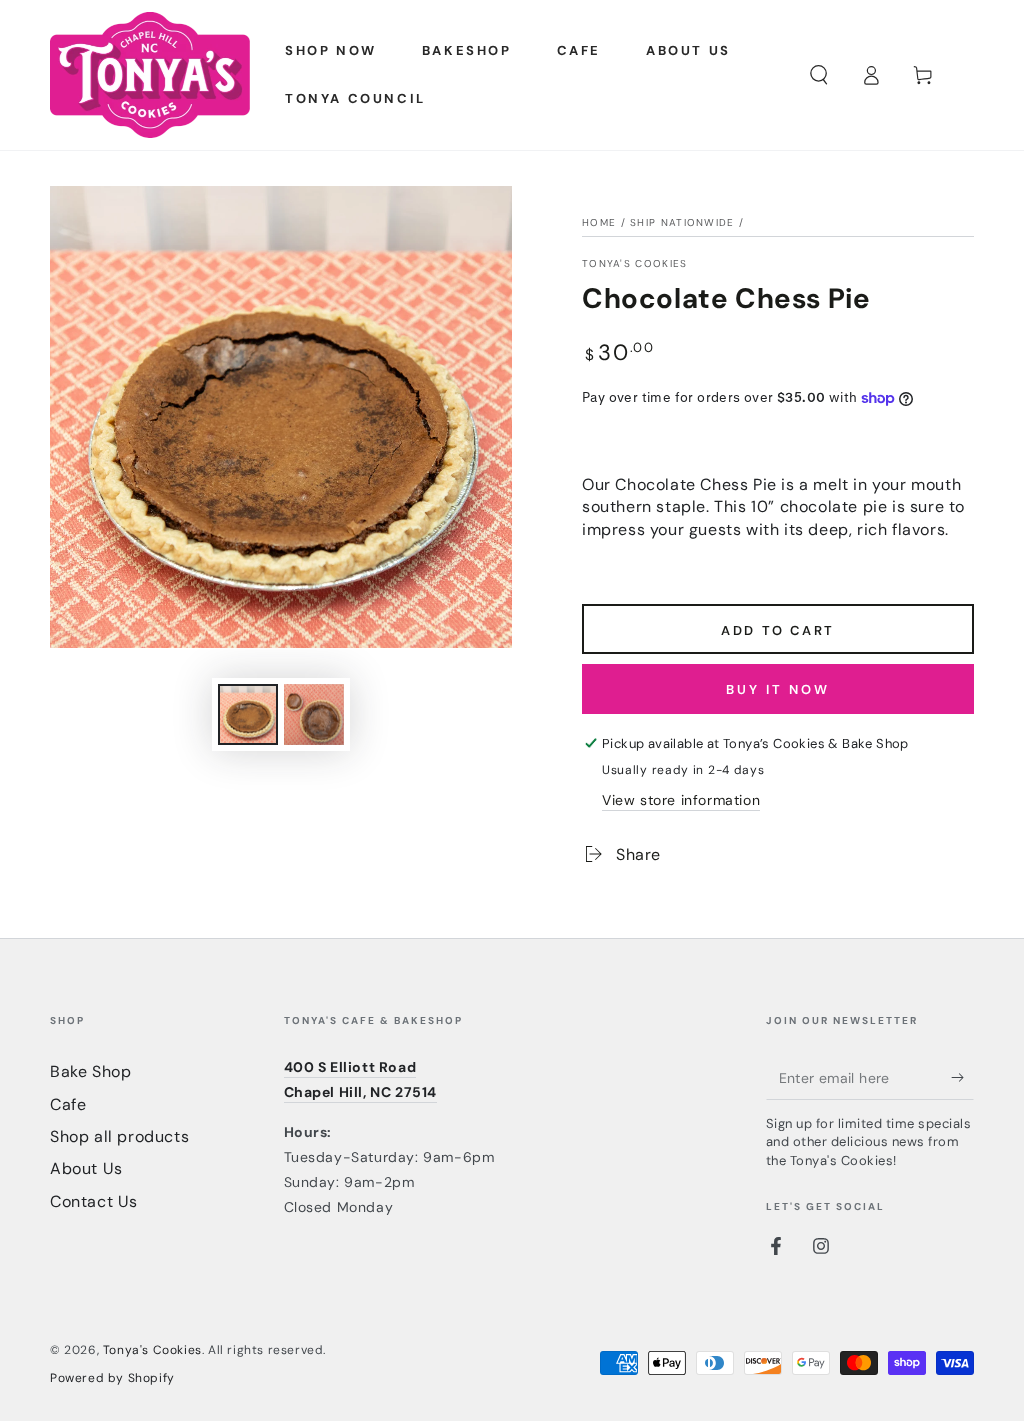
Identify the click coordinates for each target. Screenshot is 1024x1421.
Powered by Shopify (112, 1378)
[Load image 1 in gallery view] (248, 714)
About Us (86, 1168)
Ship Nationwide (682, 222)
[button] (819, 75)
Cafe (68, 1104)
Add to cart (778, 630)
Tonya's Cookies (635, 263)
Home (599, 222)
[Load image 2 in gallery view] (314, 714)
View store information (681, 800)
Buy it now (778, 689)
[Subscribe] (962, 1077)
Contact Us (94, 1201)
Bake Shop (90, 1071)
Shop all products (119, 1136)
